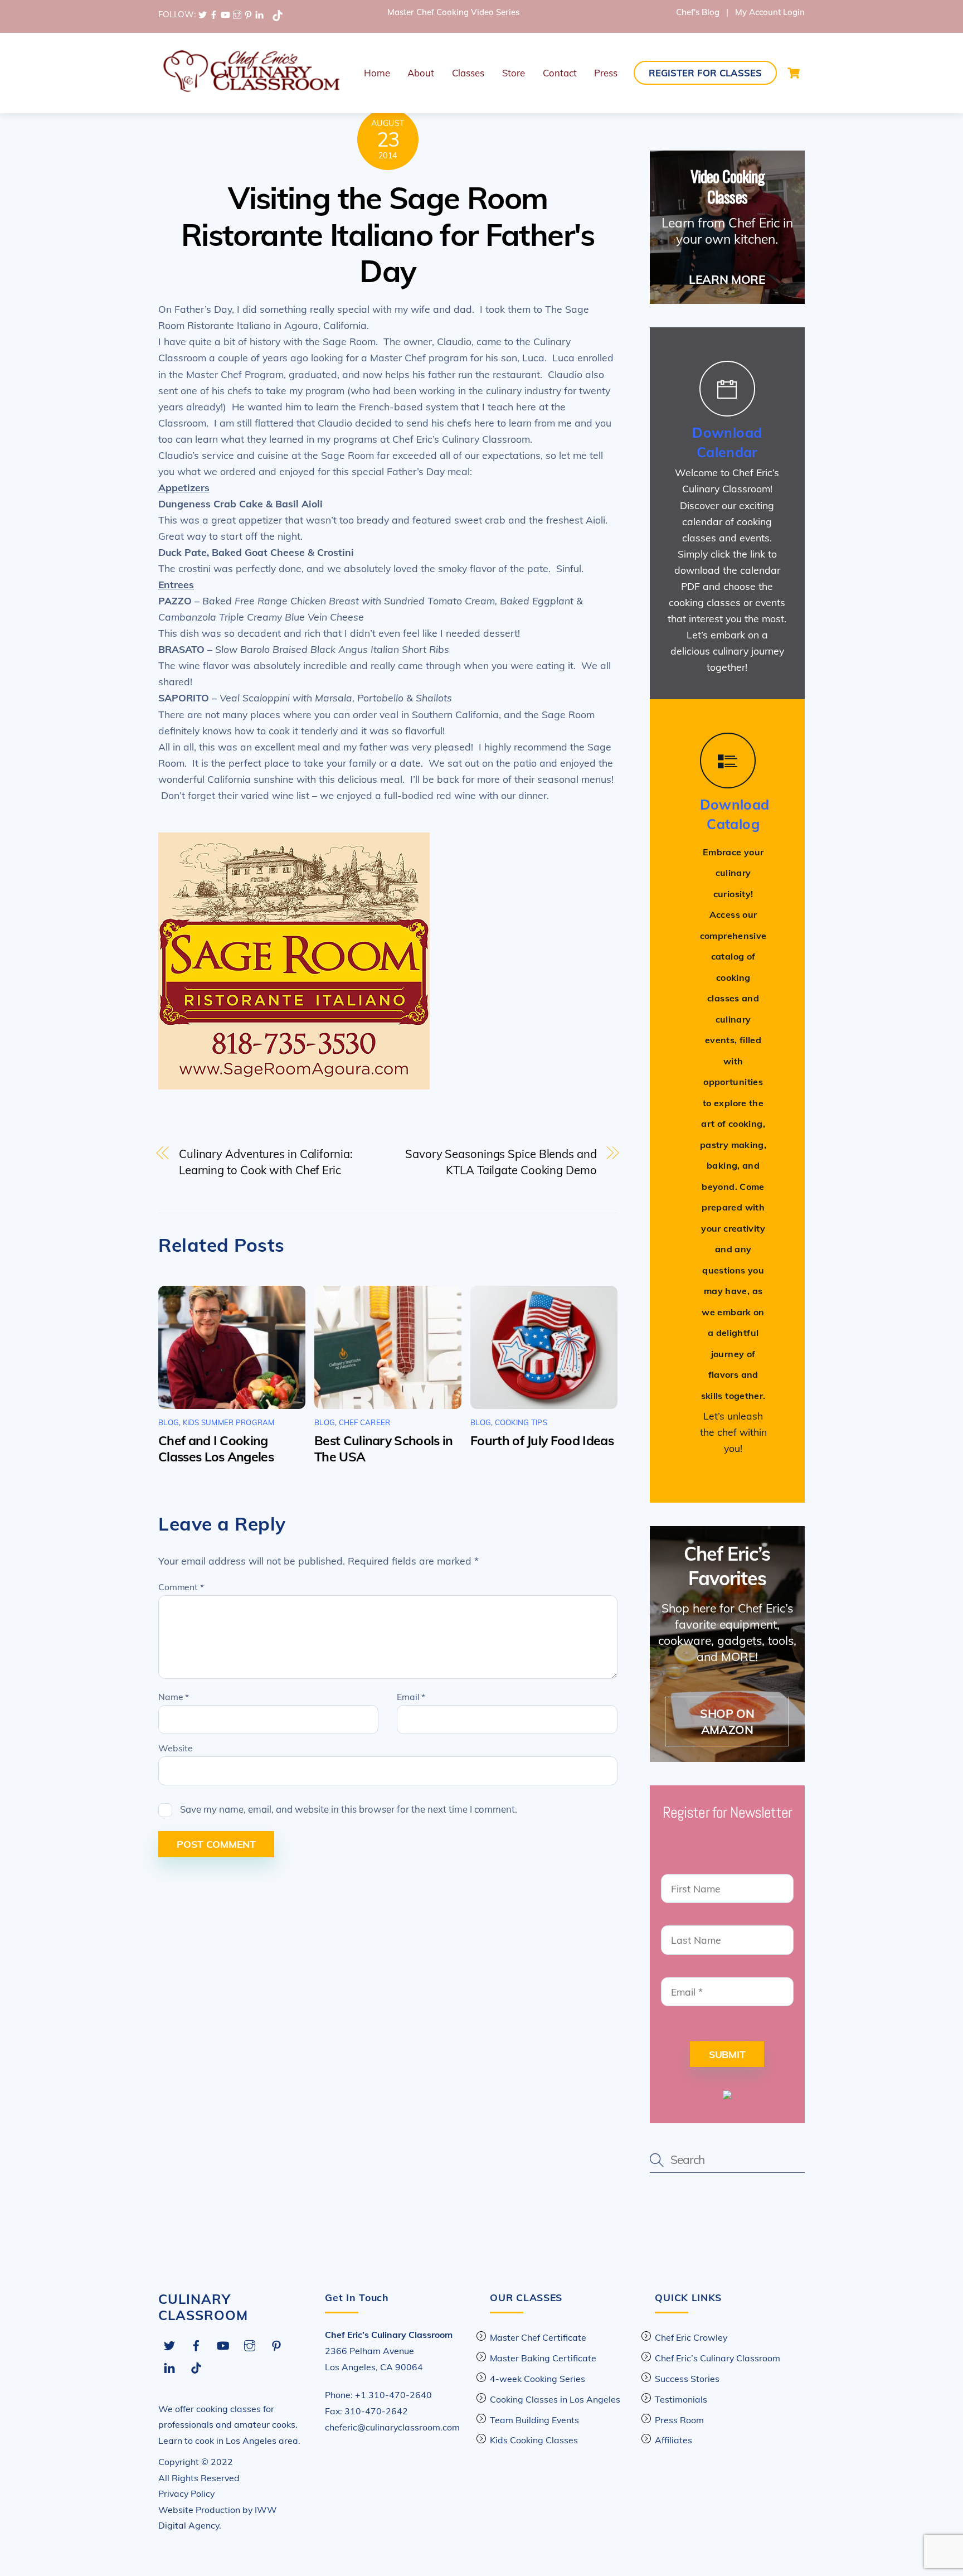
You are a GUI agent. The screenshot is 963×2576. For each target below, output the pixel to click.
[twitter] (203, 14)
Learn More (727, 279)
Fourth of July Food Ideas (542, 1440)
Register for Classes (705, 73)
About (421, 73)
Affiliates (673, 2440)
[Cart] (794, 73)
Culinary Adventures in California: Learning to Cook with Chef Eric (266, 1162)
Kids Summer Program (229, 1422)
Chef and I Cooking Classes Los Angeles (216, 1449)
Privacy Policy (186, 2493)
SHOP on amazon (727, 1722)
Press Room (679, 2420)
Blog (169, 1422)
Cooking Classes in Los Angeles (555, 2399)
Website (176, 1748)
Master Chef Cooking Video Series (453, 12)
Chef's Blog (698, 12)
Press (606, 73)
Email (411, 1697)
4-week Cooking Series (538, 2379)
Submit (727, 2054)
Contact (560, 73)
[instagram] (237, 14)
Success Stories (687, 2379)
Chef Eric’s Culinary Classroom (718, 2358)
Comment (181, 1587)
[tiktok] (278, 14)
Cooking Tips (521, 1422)
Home (377, 73)
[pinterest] (248, 14)
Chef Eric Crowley (691, 2337)
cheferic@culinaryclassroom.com (392, 2427)
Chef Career (365, 1422)
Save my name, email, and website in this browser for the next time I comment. (349, 1809)
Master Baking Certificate (543, 2358)
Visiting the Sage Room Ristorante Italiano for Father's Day (388, 234)
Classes (468, 73)
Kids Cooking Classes (534, 2440)
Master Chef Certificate (538, 2337)
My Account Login (770, 12)
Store (514, 73)
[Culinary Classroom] (250, 89)
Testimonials (681, 2399)
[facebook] (214, 14)
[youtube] (225, 14)
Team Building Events (534, 2420)
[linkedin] (259, 14)
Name (174, 1697)
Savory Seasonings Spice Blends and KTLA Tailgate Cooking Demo (501, 1162)
